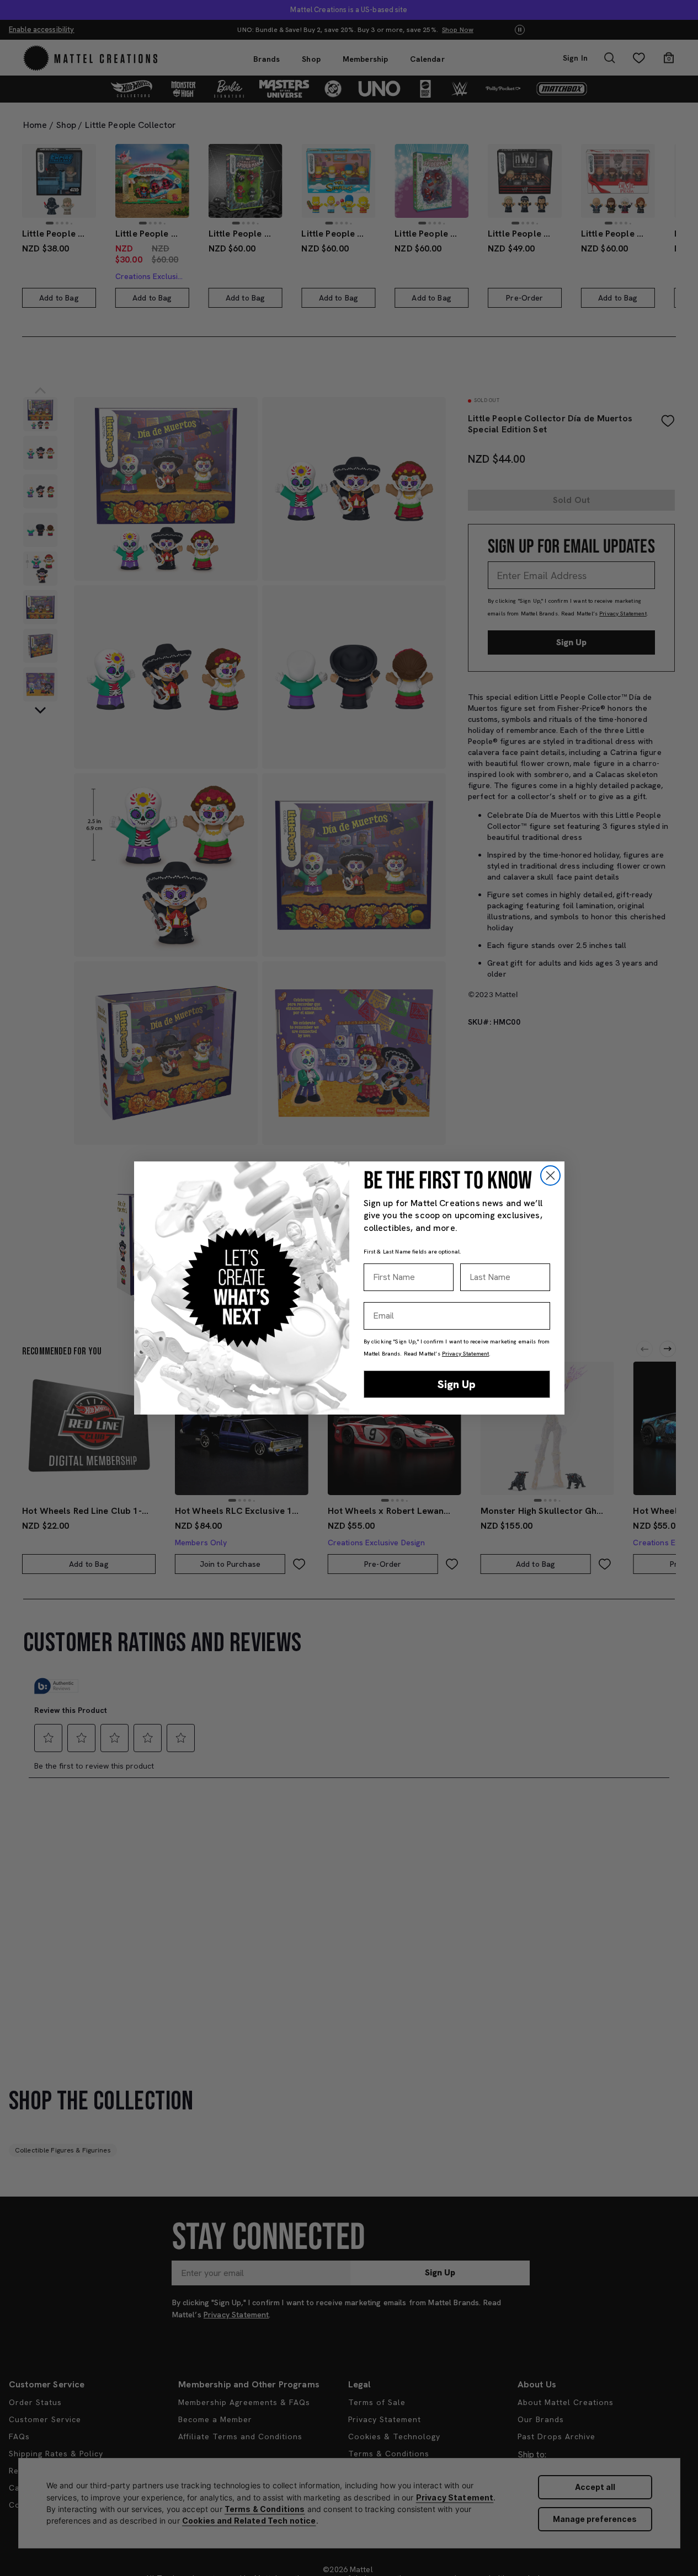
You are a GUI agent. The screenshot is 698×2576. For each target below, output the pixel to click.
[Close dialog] (550, 1175)
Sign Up (457, 1384)
